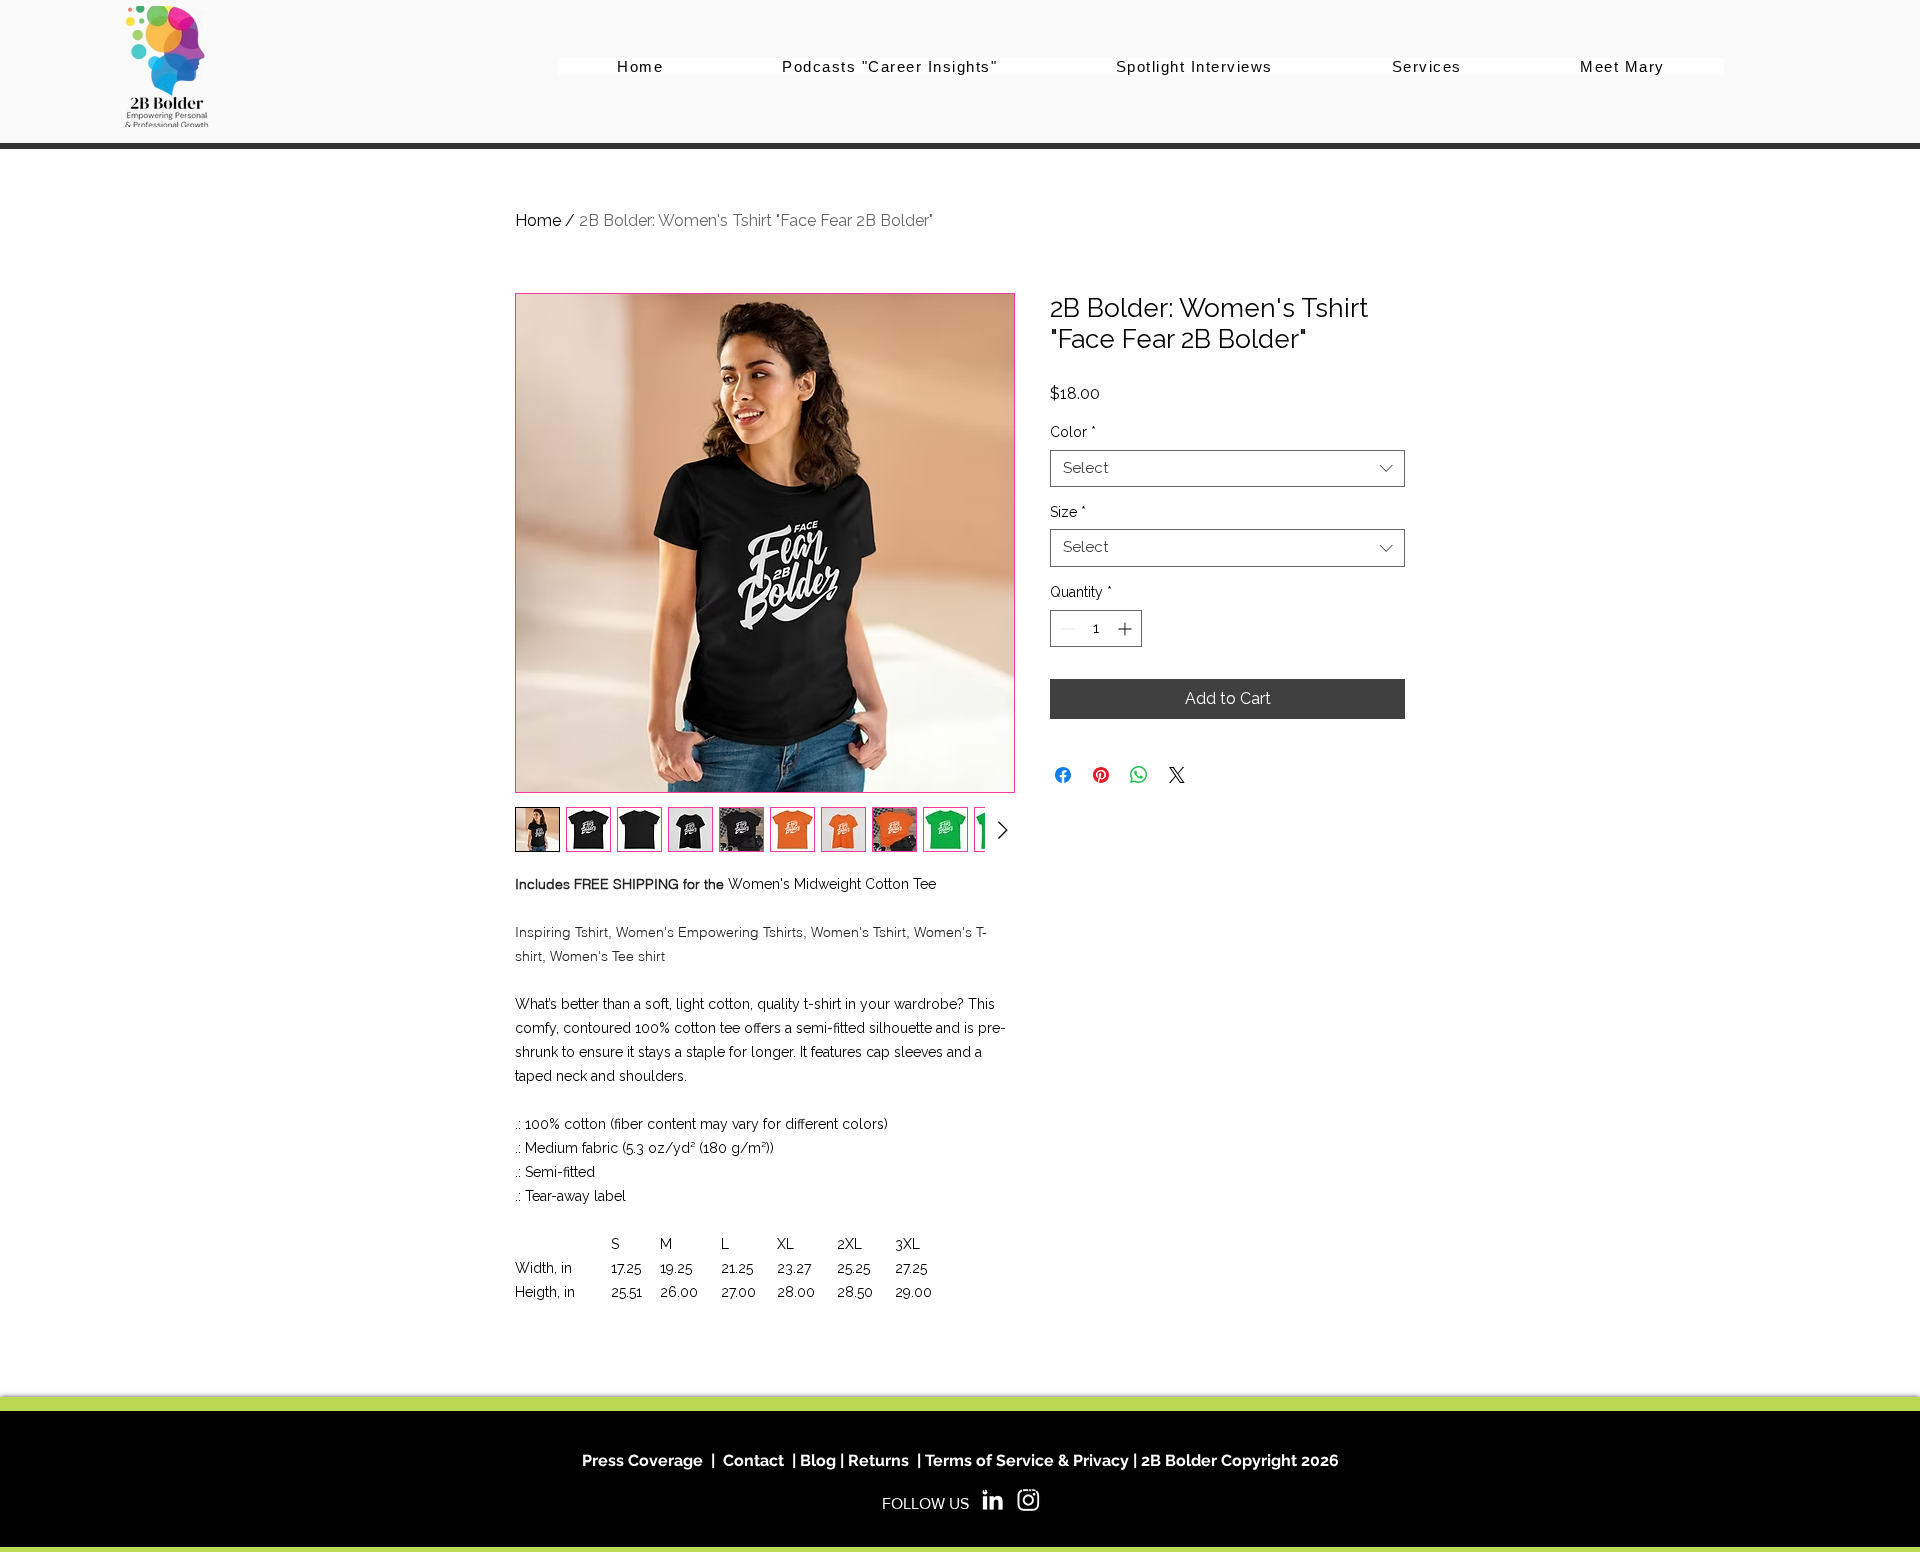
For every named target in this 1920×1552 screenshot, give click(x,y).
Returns (878, 1460)
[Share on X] (1177, 775)
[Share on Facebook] (1063, 775)
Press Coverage (642, 1460)
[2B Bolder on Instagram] (1028, 1499)
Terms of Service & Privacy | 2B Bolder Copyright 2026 (1132, 1460)
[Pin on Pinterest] (1101, 775)
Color (1073, 432)
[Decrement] (1065, 628)
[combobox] (1227, 469)
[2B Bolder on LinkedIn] (992, 1499)
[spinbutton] (1096, 628)
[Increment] (1126, 628)
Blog (816, 1460)
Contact (753, 1460)
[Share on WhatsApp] (1139, 775)
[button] (1426, 66)
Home (538, 220)
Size (1068, 512)
